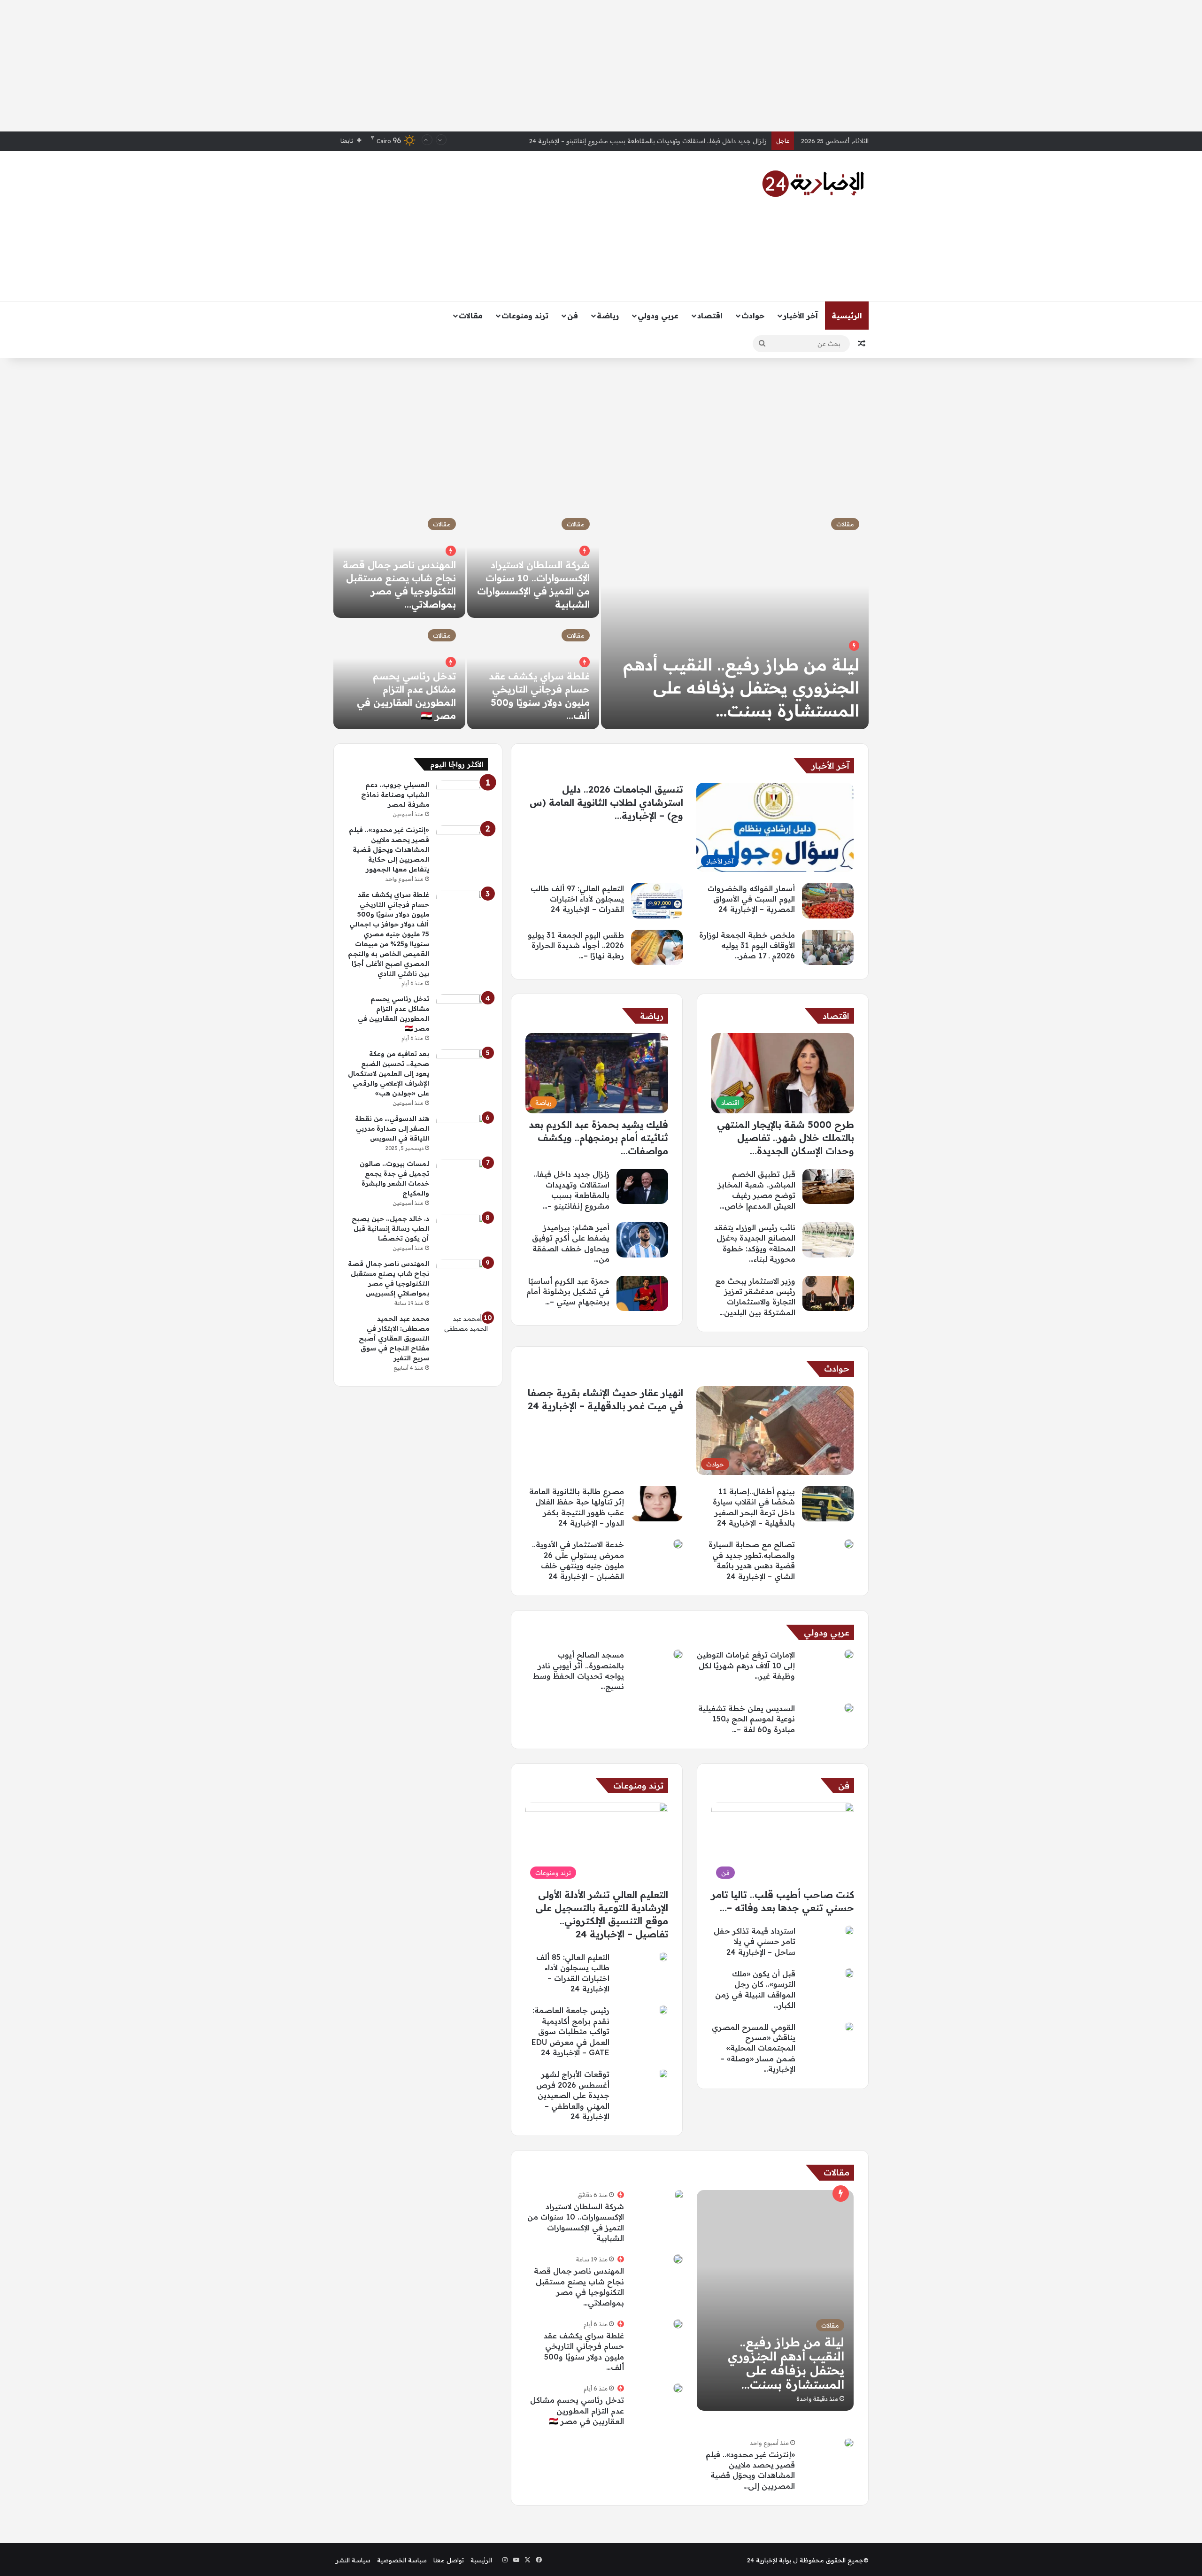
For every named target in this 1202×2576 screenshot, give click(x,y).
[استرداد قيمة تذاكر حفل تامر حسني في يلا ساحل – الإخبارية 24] (849, 1930)
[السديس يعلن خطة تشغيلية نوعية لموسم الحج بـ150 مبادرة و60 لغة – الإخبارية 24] (849, 1708)
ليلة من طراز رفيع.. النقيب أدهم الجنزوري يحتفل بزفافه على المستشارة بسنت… (741, 687)
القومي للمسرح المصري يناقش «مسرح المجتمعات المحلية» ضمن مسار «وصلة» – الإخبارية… (754, 2048)
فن (573, 316)
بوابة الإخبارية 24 (769, 2560)
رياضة (608, 316)
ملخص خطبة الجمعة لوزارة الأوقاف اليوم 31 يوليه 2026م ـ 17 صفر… (747, 945)
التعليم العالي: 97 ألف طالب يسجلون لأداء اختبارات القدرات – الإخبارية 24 (577, 899)
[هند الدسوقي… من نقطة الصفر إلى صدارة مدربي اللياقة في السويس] (462, 1131)
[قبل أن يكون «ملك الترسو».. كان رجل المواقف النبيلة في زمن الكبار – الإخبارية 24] (849, 1973)
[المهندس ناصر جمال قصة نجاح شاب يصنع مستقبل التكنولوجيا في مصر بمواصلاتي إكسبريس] (678, 2259)
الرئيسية (847, 316)
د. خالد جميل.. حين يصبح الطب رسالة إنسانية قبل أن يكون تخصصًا (390, 1228)
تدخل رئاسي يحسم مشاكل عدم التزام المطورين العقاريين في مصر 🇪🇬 (577, 2410)
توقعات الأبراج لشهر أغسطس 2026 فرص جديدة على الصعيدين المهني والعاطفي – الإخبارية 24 (573, 2095)
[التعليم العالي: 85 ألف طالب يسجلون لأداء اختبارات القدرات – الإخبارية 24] (663, 1957)
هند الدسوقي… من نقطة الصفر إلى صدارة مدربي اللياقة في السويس (392, 1128)
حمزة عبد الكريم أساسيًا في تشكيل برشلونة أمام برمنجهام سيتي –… (568, 1292)
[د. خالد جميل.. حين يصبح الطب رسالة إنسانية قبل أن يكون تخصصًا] (462, 1231)
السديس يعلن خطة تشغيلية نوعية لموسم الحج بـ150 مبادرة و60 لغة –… (747, 1719)
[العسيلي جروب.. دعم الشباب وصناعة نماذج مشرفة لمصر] (462, 798)
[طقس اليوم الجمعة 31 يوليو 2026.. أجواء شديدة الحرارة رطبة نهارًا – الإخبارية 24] (657, 947)
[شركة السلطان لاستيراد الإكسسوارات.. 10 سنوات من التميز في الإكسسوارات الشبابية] (679, 2195)
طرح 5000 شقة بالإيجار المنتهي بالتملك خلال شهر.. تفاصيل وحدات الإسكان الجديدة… (786, 1138)
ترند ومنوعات (525, 316)
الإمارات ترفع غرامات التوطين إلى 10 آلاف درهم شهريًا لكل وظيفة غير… (746, 1665)
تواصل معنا (449, 2560)
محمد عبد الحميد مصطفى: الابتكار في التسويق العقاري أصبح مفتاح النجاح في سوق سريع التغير (394, 1338)
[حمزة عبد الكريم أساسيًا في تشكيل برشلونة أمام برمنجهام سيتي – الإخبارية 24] (642, 1293)
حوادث (753, 316)
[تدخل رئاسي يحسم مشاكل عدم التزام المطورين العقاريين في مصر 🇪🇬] (678, 2388)
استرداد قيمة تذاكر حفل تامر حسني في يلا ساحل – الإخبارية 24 (755, 1941)
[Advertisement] (601, 66)
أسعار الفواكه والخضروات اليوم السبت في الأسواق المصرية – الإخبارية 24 (669, 141)
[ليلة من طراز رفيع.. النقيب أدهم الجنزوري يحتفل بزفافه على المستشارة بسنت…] (735, 619)
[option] (601, 619)
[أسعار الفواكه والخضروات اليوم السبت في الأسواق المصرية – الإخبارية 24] (828, 901)
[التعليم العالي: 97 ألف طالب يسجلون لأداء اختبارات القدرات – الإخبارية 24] (657, 901)
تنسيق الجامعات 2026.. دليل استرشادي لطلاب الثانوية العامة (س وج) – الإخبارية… (606, 802)
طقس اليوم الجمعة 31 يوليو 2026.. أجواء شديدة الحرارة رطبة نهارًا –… (576, 945)
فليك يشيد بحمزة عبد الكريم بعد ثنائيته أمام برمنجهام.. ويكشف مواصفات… (599, 1138)
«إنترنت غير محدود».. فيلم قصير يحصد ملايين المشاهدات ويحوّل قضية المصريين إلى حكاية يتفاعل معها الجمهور (389, 849)
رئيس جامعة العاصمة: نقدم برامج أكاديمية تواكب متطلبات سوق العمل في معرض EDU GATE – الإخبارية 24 (570, 2031)
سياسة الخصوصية (402, 2560)
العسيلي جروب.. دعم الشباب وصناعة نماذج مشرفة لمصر (395, 794)
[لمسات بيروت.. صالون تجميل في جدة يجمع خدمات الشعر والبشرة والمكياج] (462, 1176)
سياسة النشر (353, 2560)
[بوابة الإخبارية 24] (813, 184)
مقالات (471, 316)
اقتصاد (710, 316)
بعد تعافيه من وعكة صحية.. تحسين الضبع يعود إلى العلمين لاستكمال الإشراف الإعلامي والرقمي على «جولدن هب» (389, 1073)
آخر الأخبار (801, 316)
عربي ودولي (658, 316)
